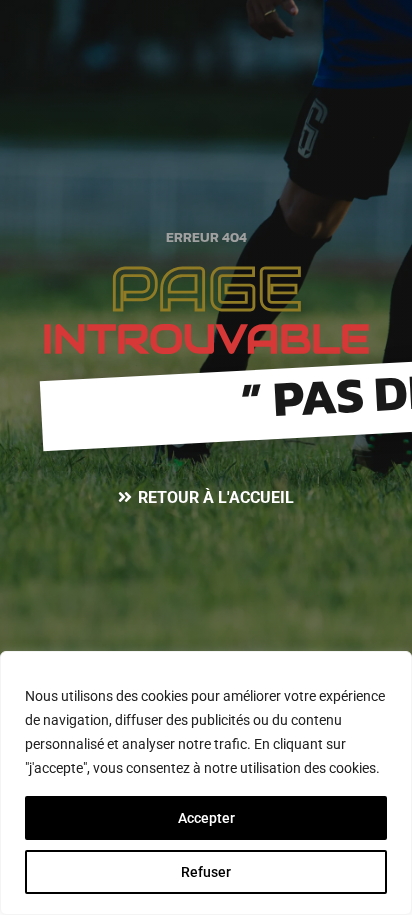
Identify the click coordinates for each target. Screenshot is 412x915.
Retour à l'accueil (216, 497)
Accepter (206, 818)
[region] (206, 783)
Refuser (206, 872)
